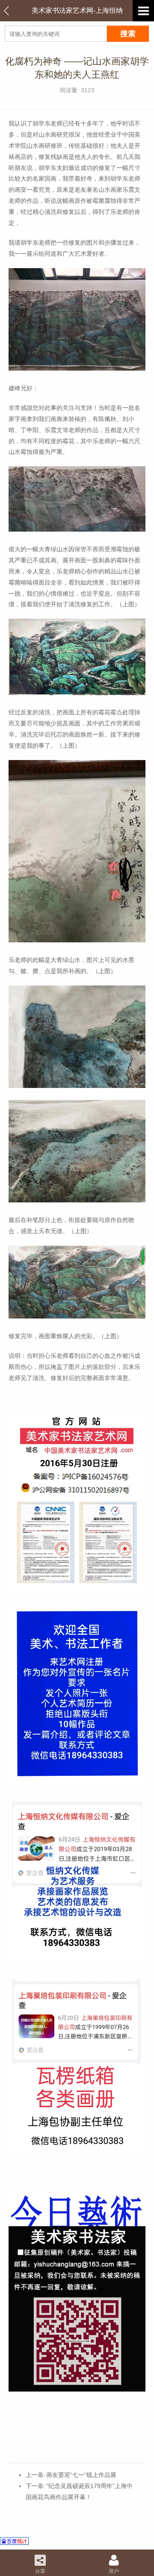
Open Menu (143, 11)
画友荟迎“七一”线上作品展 (81, 2475)
